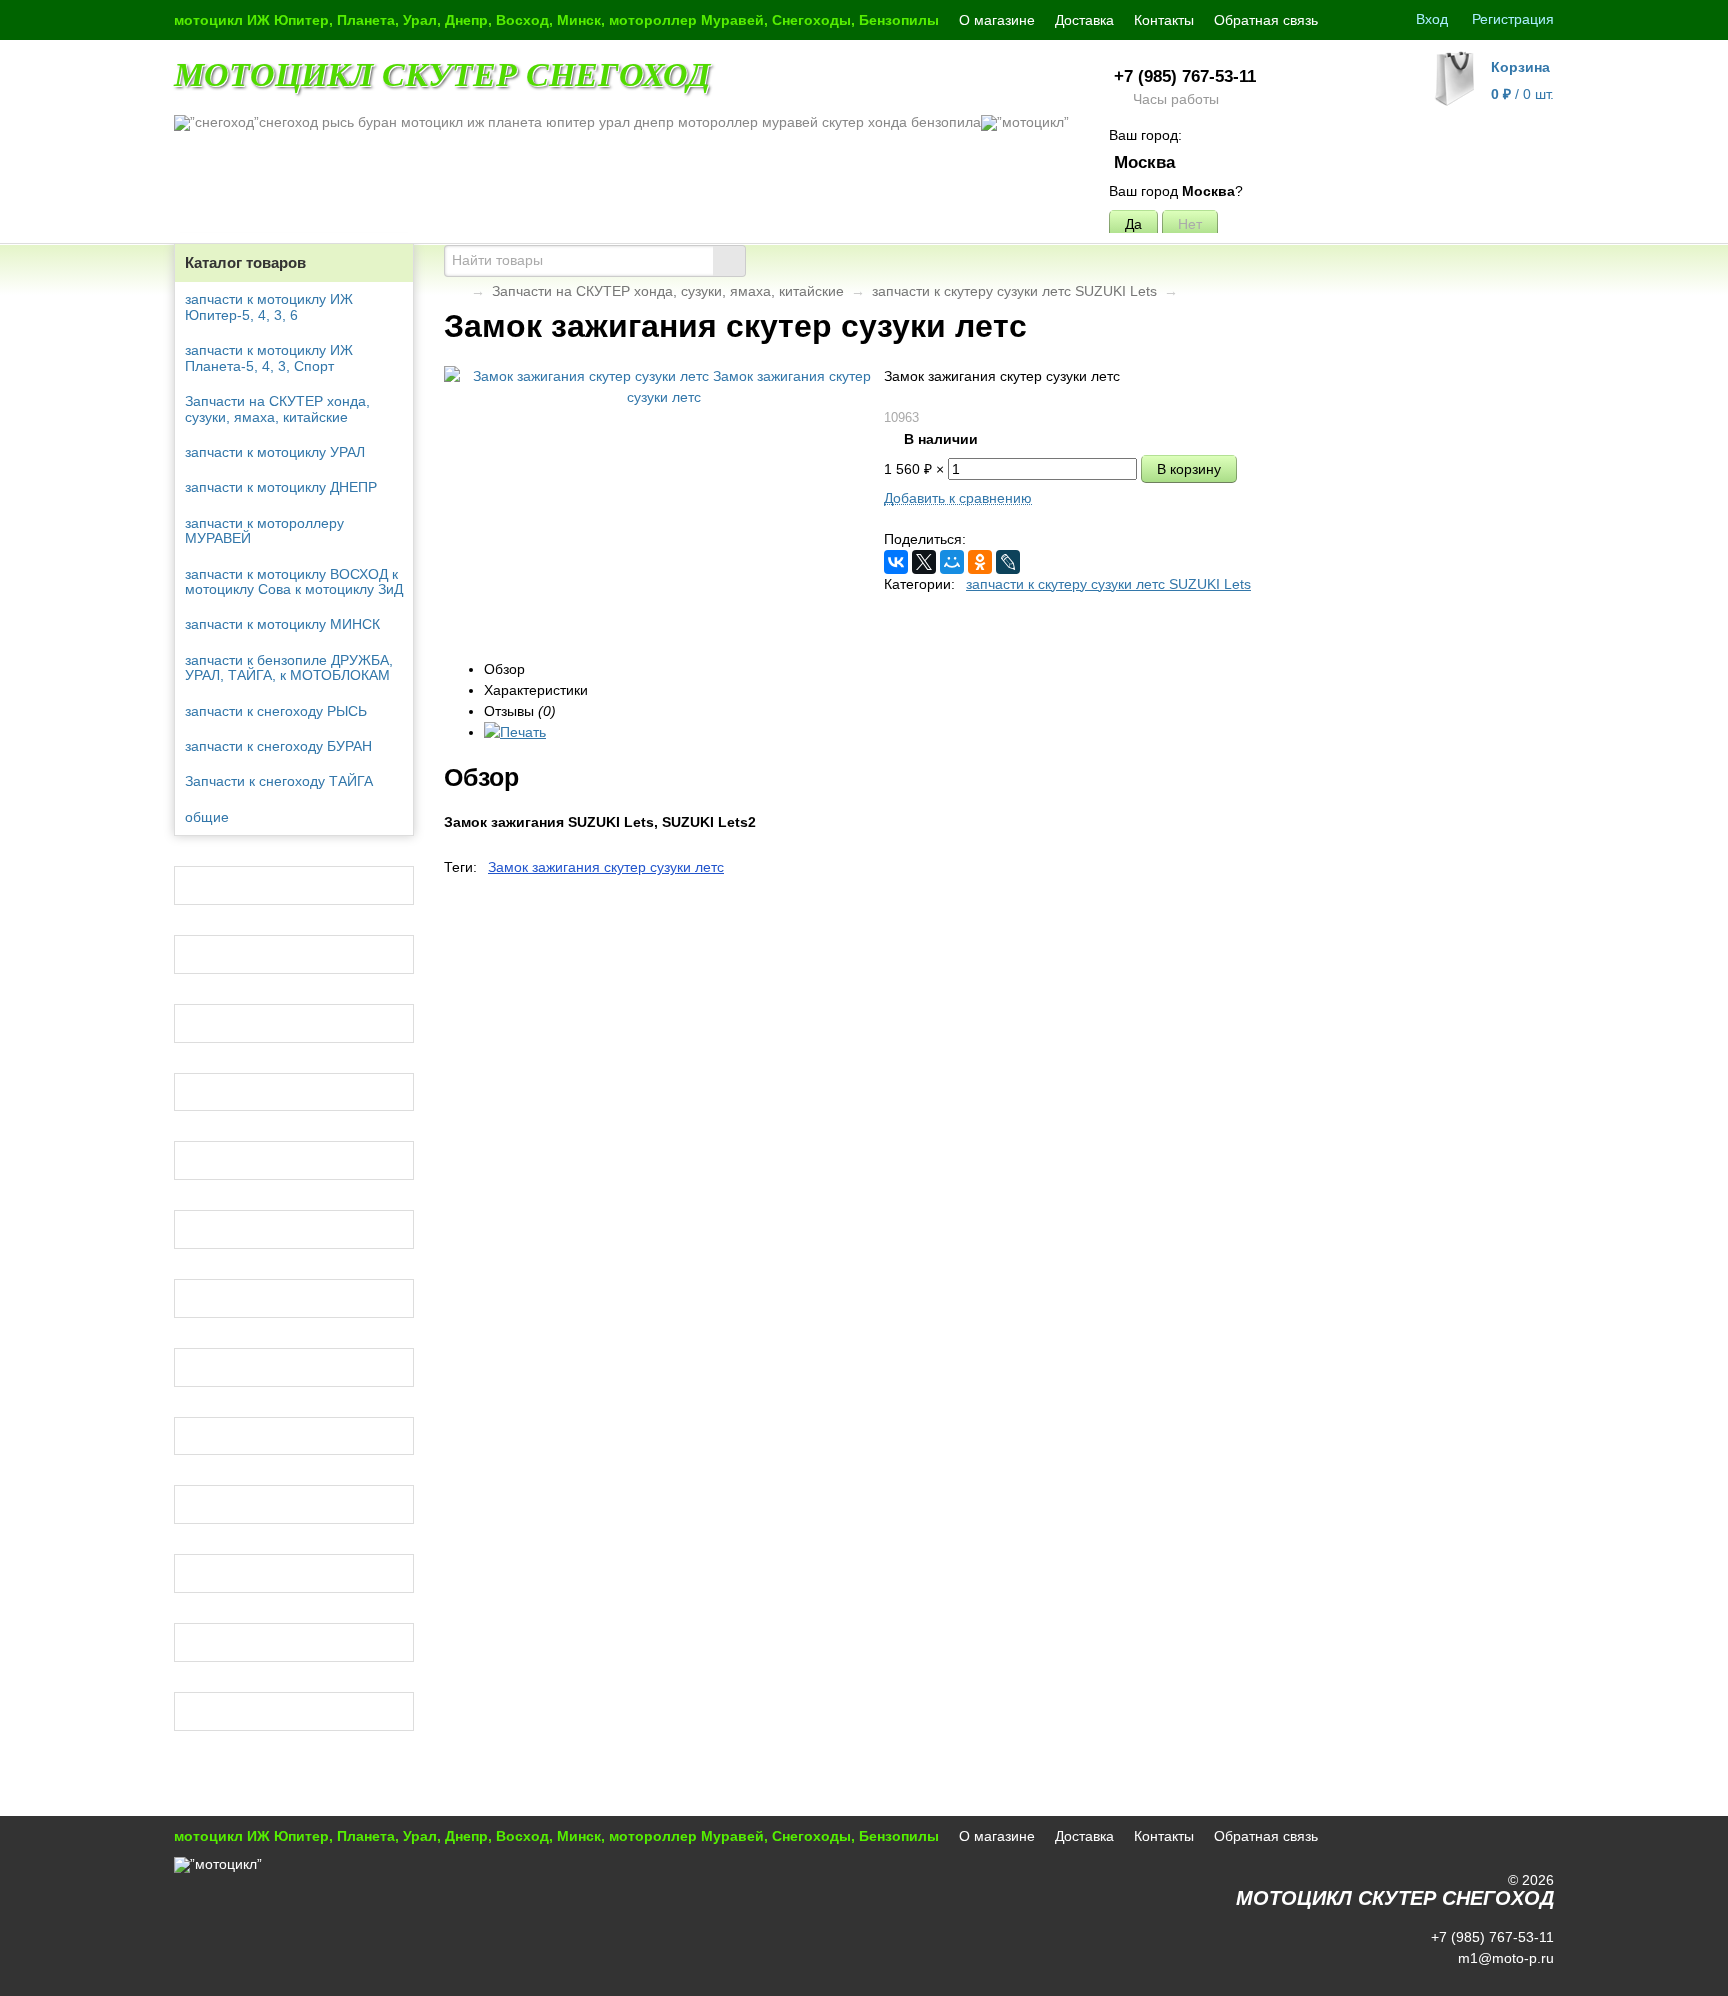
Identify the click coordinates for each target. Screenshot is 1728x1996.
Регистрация (1513, 19)
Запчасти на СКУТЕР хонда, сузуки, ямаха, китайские (668, 291)
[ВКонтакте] (896, 562)
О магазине (997, 20)
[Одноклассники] (980, 562)
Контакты (1164, 20)
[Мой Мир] (952, 562)
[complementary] (1527, 1979)
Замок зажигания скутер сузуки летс (606, 867)
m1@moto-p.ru (1504, 1958)
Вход (1432, 19)
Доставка (1084, 20)
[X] (924, 562)
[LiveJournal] (1008, 562)
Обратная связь (1266, 20)
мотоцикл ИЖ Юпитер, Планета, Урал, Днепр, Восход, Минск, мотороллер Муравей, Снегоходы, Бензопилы (556, 20)
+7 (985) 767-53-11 (1185, 76)
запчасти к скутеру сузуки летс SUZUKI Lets (1014, 291)
